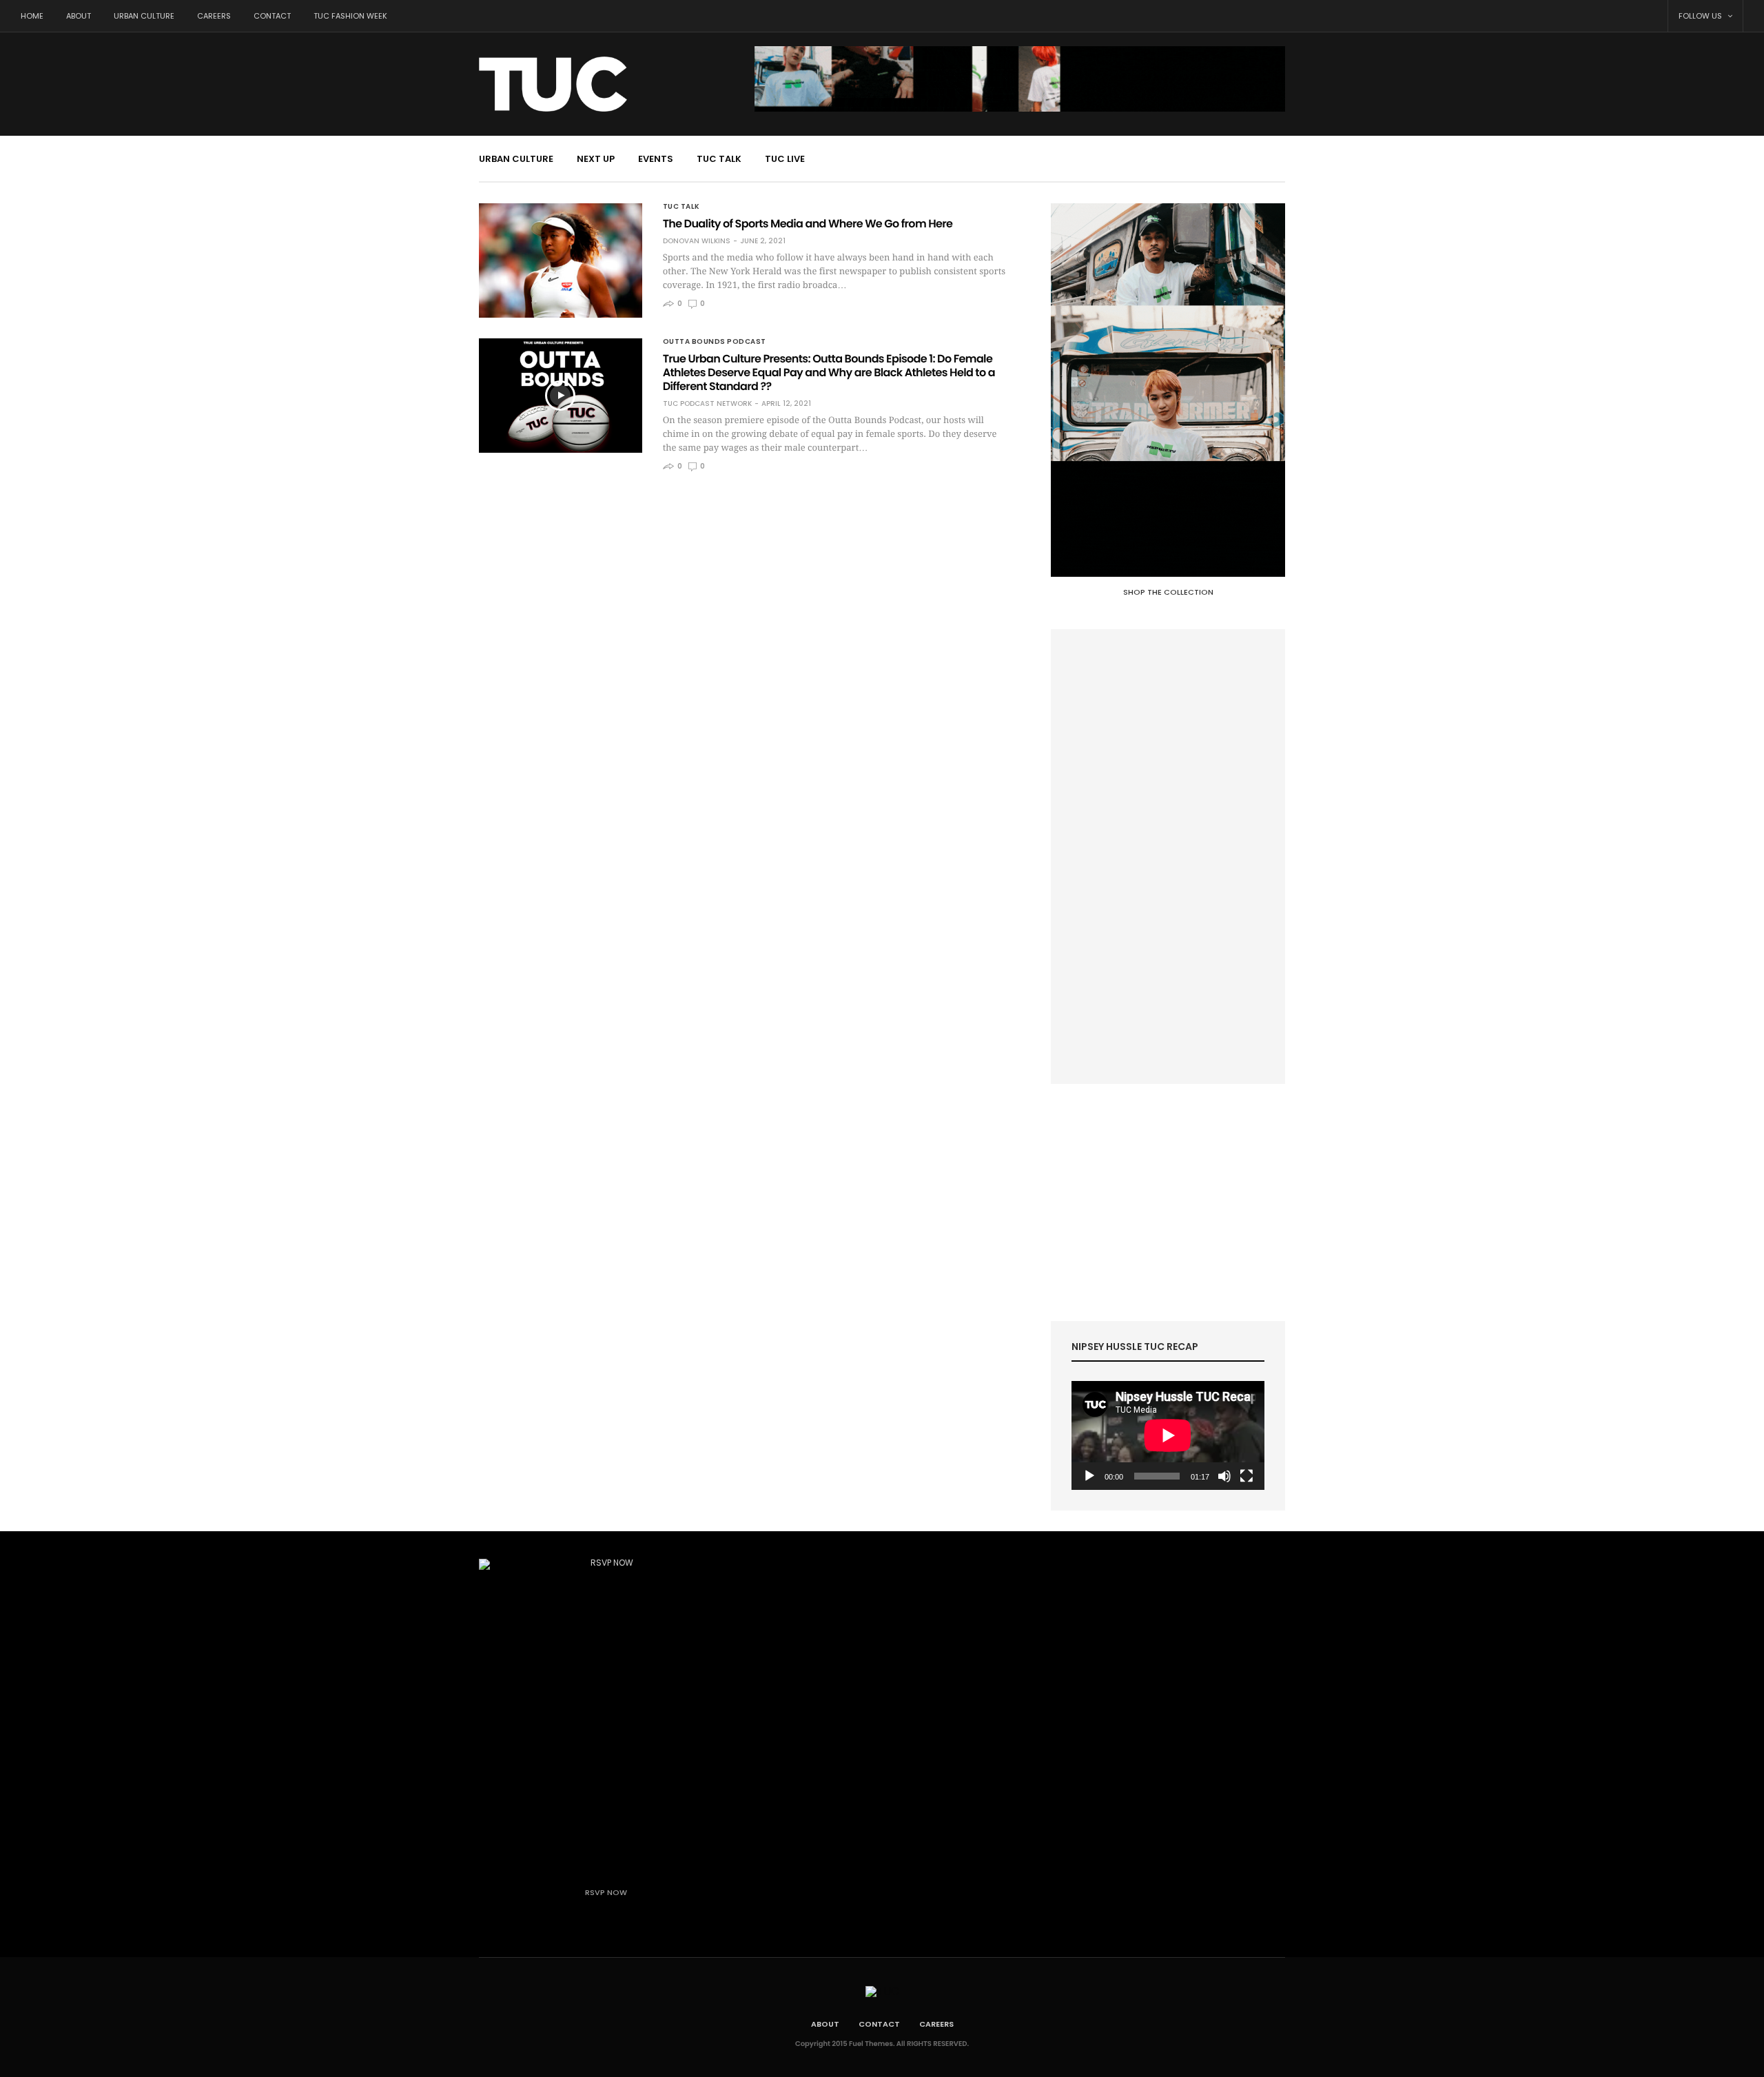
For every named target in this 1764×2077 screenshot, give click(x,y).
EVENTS (656, 159)
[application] (1168, 1435)
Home (32, 16)
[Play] (1089, 1476)
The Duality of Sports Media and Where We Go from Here (808, 224)
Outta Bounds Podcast (715, 342)
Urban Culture (144, 16)
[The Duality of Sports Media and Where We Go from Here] (561, 260)
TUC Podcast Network (707, 404)
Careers (214, 16)
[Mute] (1224, 1476)
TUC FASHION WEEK (350, 16)
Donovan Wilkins (697, 241)
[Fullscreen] (1247, 1476)
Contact (272, 16)
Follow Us (1701, 16)
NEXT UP (596, 159)
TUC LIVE (785, 159)
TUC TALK (719, 159)
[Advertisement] (1168, 857)
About (79, 16)
